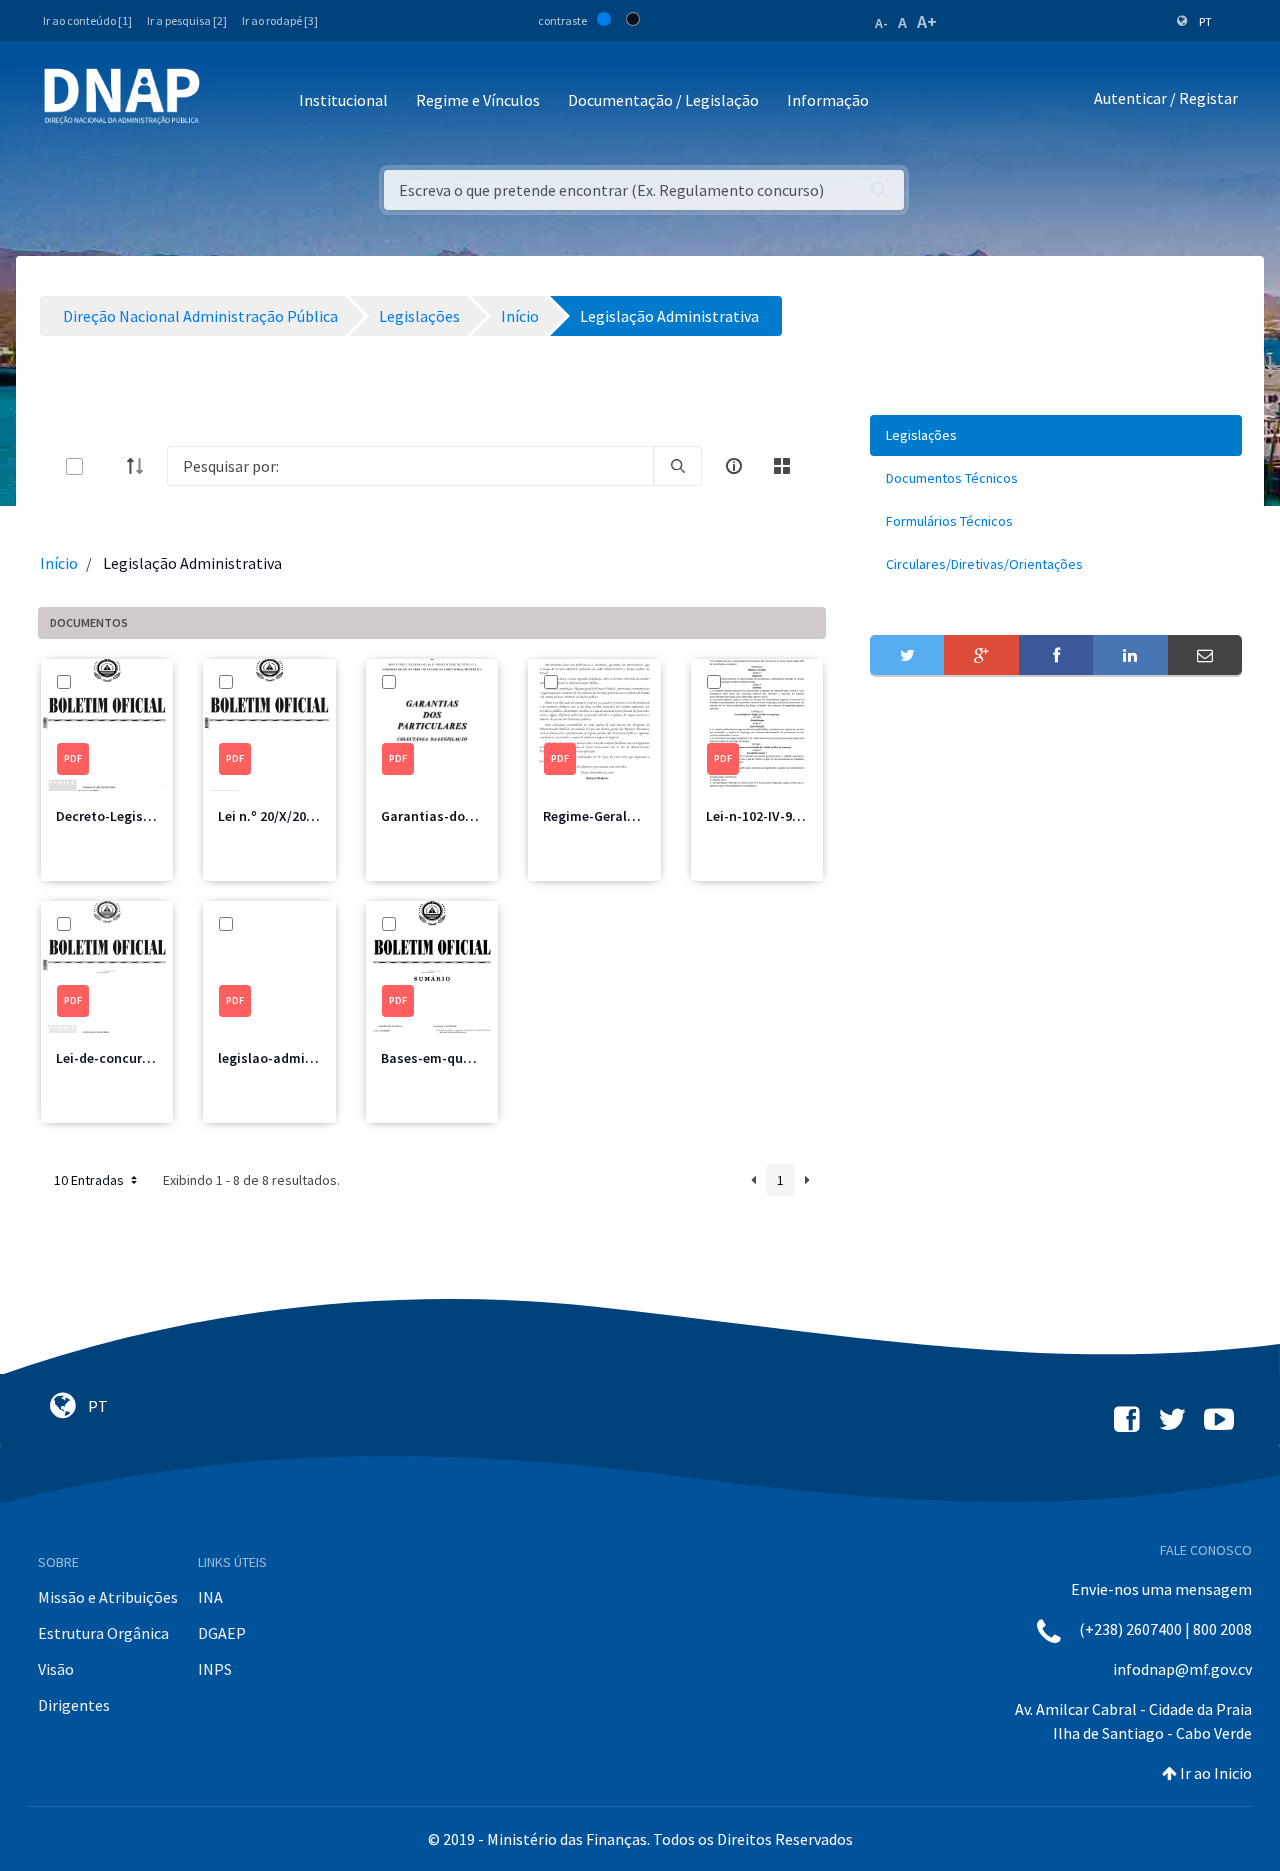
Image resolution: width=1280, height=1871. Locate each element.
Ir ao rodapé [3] (280, 20)
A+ (927, 21)
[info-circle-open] (734, 466)
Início (59, 563)
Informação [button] (828, 100)
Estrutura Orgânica (103, 1633)
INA (210, 1597)
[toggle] (107, 466)
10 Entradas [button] (90, 1180)
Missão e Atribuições (108, 1597)
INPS (215, 1669)
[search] (678, 466)
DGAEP (222, 1633)
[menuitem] (1056, 435)
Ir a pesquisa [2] (187, 20)
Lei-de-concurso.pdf (119, 1058)
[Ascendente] (141, 466)
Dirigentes (74, 1705)
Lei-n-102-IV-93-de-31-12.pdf (794, 816)
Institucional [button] (343, 100)
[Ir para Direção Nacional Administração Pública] (122, 95)
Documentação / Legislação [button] (663, 100)
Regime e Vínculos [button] (478, 100)
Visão (56, 1669)
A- (881, 23)
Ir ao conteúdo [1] (87, 20)
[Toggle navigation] (228, 101)
